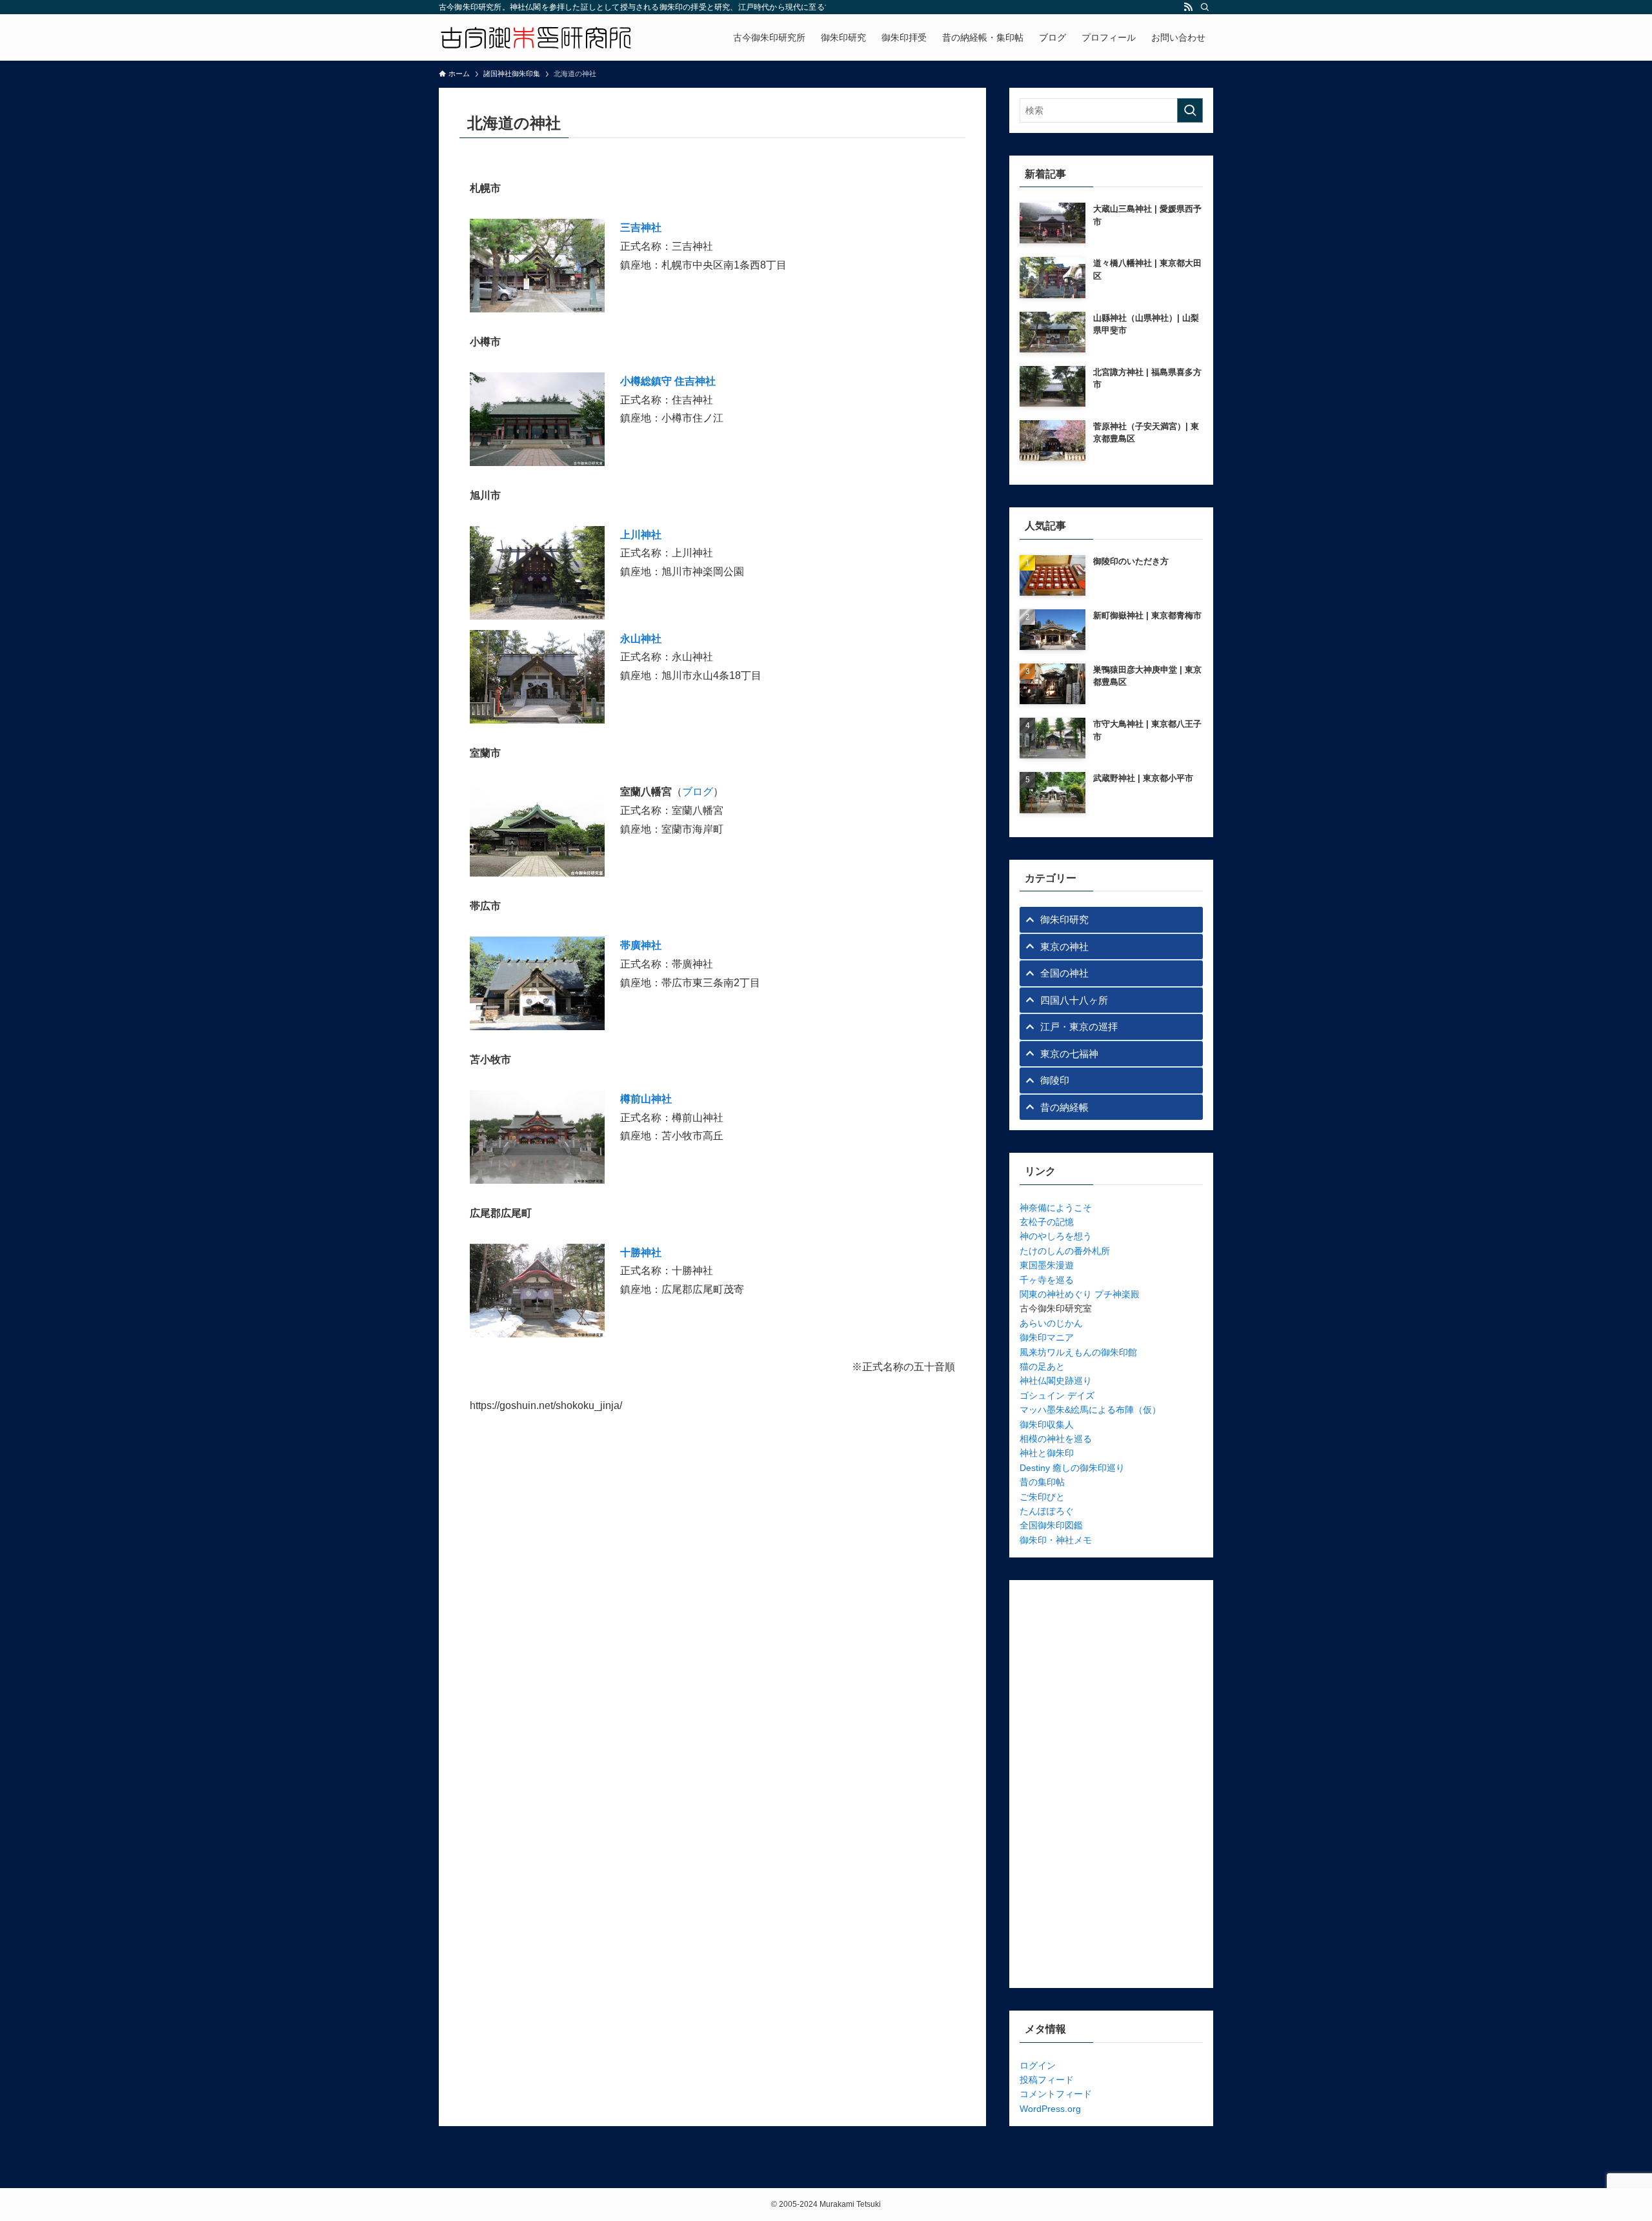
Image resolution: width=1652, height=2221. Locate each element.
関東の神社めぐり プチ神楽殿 (1080, 1294)
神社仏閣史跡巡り (1056, 1381)
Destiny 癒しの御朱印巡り (1072, 1468)
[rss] (1188, 7)
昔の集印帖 (1042, 1482)
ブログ (698, 792)
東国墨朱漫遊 (1047, 1265)
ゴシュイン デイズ (1057, 1395)
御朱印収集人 (1047, 1425)
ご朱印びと (1042, 1497)
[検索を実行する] (1190, 110)
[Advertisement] (1111, 1784)
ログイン (1038, 2065)
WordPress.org (1050, 2109)
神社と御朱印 (1047, 1453)
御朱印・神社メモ (1056, 1540)
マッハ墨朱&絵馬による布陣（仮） (1090, 1410)
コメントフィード (1056, 2094)
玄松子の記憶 (1047, 1222)
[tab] (1111, 920)
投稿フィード (1047, 2080)
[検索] (1205, 7)
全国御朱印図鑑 (1051, 1525)
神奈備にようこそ (1056, 1208)
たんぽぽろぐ (1047, 1511)
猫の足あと (1042, 1366)
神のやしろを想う (1056, 1236)
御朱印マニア (1047, 1337)
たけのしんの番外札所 (1065, 1251)
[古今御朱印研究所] (536, 37)
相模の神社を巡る (1056, 1439)
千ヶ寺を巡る (1047, 1280)
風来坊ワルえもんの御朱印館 (1078, 1352)
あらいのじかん (1051, 1323)
